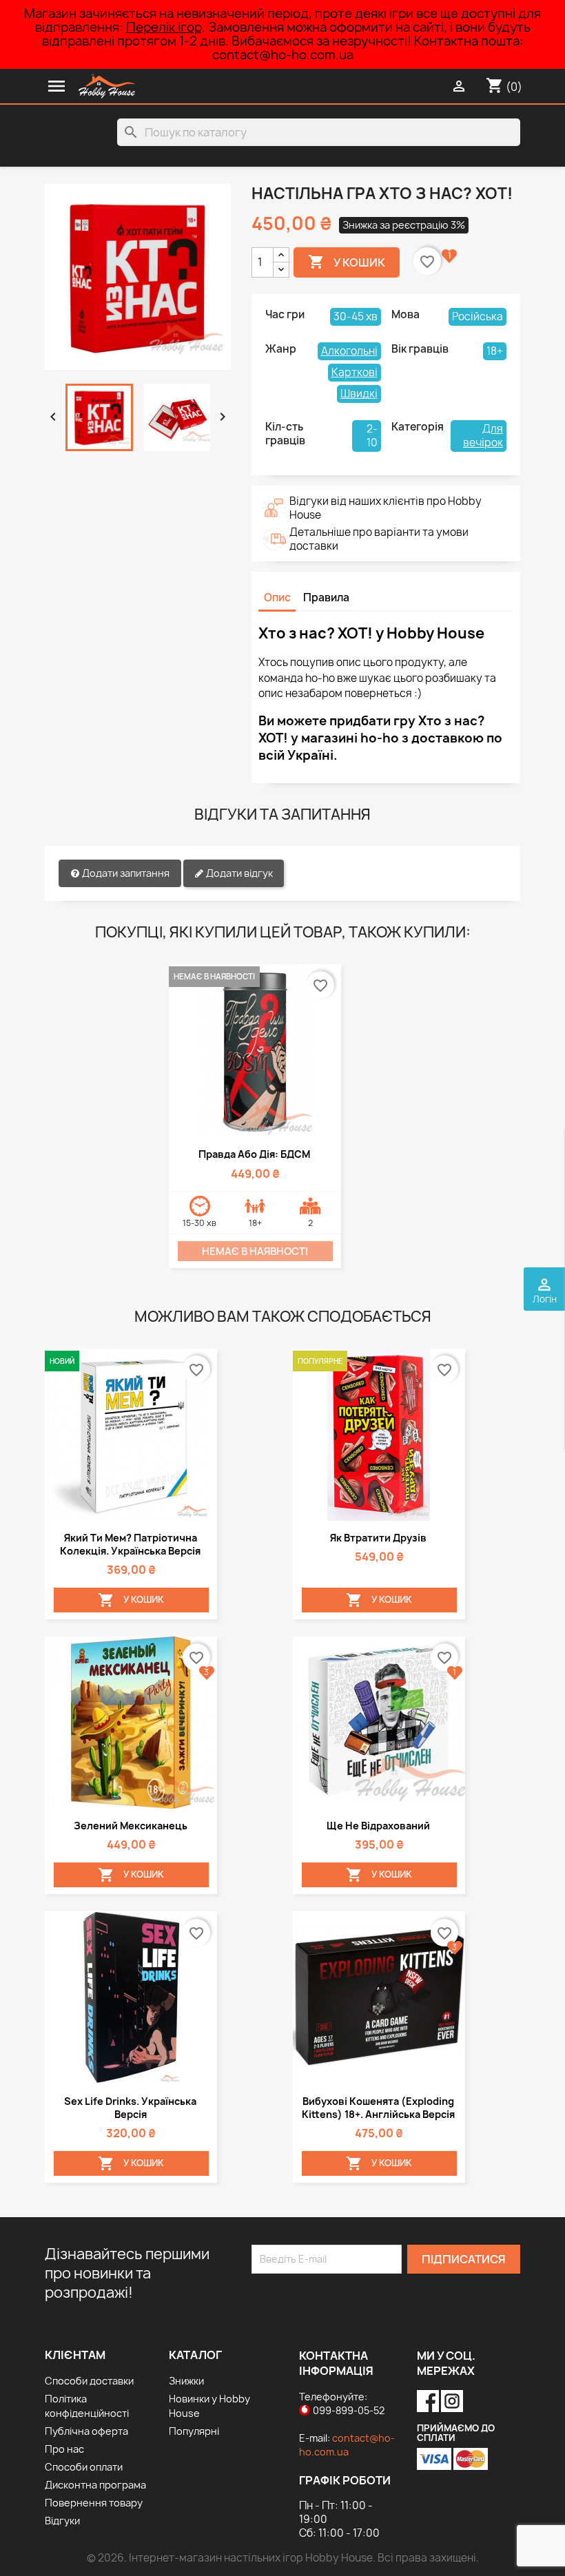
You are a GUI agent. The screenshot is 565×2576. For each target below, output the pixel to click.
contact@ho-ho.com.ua (347, 2445)
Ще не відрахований (378, 1826)
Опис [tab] (277, 598)
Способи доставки (89, 2381)
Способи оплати (84, 2467)
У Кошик (347, 262)
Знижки (186, 2381)
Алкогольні (349, 351)
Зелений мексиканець (131, 1826)
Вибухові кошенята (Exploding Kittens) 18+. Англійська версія (378, 2108)
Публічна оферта (86, 2431)
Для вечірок (483, 436)
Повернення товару (94, 2503)
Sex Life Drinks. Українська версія (130, 2108)
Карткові (355, 372)
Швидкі (359, 394)
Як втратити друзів (378, 1538)
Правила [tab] (326, 598)
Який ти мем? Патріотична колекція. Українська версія (130, 1544)
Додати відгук (238, 873)
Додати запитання (125, 873)
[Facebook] (429, 2397)
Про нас (64, 2449)
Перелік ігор (164, 27)
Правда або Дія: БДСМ (254, 1154)
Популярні (194, 2431)
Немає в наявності (255, 1251)
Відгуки (62, 2521)
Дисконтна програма (95, 2485)
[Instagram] (452, 2397)
